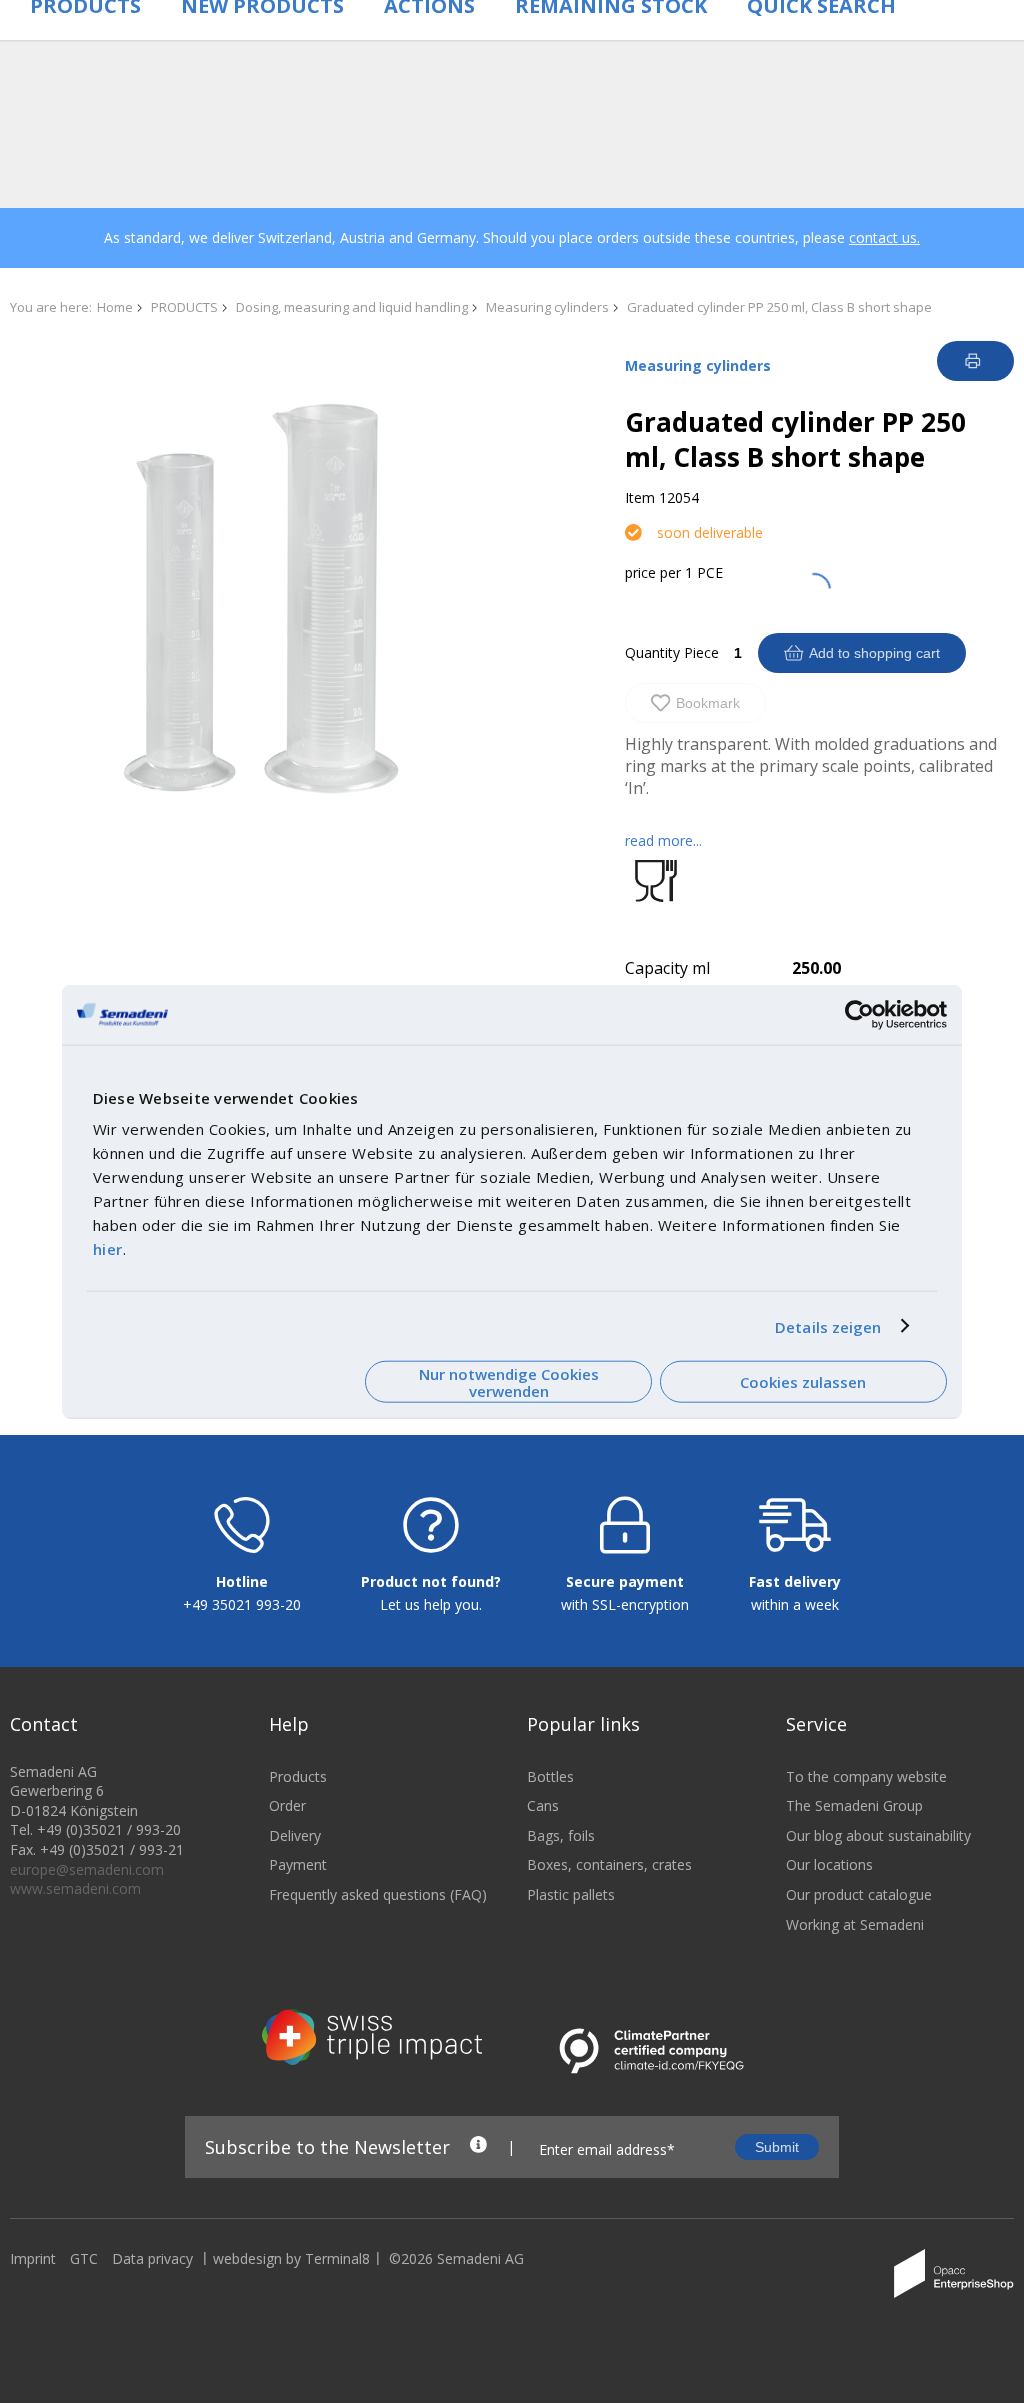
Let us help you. (431, 1604)
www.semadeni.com (75, 1888)
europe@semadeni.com (87, 1869)
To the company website (866, 1776)
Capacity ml (667, 968)
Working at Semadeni (855, 1924)
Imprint (33, 2258)
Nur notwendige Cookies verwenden (509, 1381)
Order (287, 1805)
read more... (663, 840)
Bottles (550, 1776)
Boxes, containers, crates (609, 1864)
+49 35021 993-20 (242, 1604)
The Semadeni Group (854, 1805)
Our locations (829, 1864)
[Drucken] (975, 361)
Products (298, 1776)
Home (115, 307)
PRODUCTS (184, 307)
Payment (298, 1864)
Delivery (295, 1835)
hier (108, 1249)
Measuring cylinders (547, 307)
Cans (543, 1805)
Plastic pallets (571, 1894)
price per (653, 572)
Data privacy (152, 2258)
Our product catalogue (859, 1894)
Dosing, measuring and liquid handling (352, 307)
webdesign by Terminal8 (291, 2258)
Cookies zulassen (803, 1382)
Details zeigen (828, 1326)
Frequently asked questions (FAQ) (378, 1894)
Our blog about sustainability (878, 1835)
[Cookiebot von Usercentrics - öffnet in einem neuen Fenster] (859, 1014)
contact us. (884, 237)
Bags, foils (561, 1835)
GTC (84, 2258)
